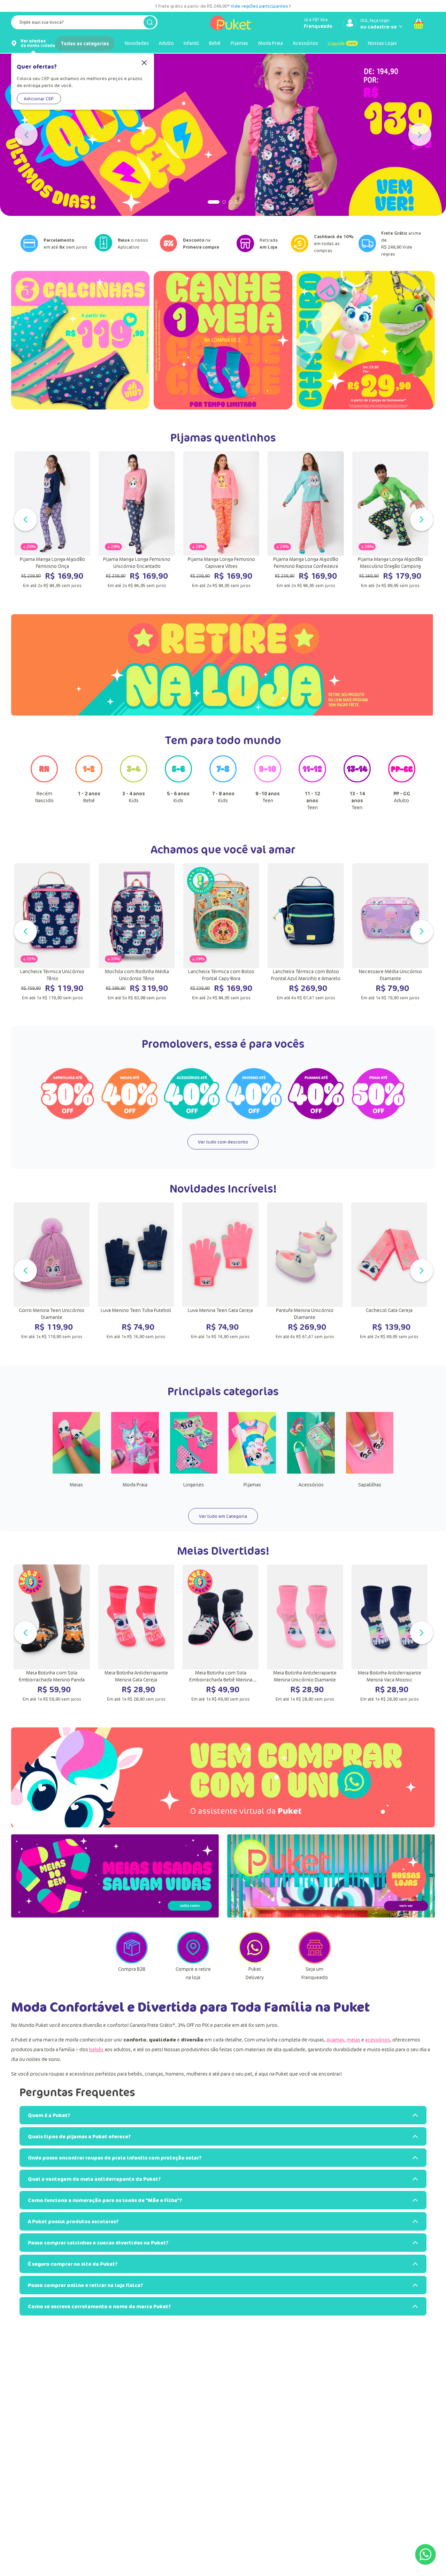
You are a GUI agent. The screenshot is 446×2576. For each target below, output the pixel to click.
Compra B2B (132, 1969)
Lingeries (194, 1485)
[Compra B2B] (132, 1961)
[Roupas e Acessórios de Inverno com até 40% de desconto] (254, 1094)
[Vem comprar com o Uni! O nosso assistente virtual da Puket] (223, 1777)
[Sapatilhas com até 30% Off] (68, 1094)
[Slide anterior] (156, 6)
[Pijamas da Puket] (252, 1472)
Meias (76, 1485)
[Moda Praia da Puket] (135, 1472)
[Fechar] (144, 63)
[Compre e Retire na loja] (193, 1961)
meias (353, 2040)
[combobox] (84, 24)
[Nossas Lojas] (331, 1876)
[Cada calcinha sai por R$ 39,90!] (80, 340)
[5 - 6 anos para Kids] (178, 782)
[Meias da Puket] (76, 1472)
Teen (268, 797)
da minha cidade (38, 43)
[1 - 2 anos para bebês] (89, 782)
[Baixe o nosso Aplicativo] (106, 243)
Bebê (89, 797)
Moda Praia (135, 1485)
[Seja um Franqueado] (315, 1961)
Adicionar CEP (39, 99)
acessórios (378, 2040)
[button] (209, 202)
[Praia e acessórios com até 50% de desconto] (378, 1094)
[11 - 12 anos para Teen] (312, 782)
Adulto (402, 797)
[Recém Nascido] (44, 782)
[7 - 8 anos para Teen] (223, 782)
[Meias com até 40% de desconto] (130, 1094)
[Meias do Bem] (115, 1876)
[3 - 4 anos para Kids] (133, 782)
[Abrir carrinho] (418, 24)
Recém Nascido (44, 797)
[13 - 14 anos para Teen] (357, 782)
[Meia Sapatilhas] (370, 1472)
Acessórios (311, 1485)
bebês (96, 2049)
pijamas (335, 2040)
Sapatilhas (370, 1485)
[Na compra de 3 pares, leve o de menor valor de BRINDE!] (223, 340)
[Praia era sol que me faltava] (223, 135)
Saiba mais (260, 6)
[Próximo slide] (290, 6)
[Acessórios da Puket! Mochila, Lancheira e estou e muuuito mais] (311, 1472)
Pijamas (252, 1485)
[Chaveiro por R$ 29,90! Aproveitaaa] (366, 340)
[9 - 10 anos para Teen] (268, 782)
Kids (134, 797)
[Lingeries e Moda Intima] (194, 1472)
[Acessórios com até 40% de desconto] (192, 1094)
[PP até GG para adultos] (402, 782)
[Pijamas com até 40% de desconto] (316, 1094)
